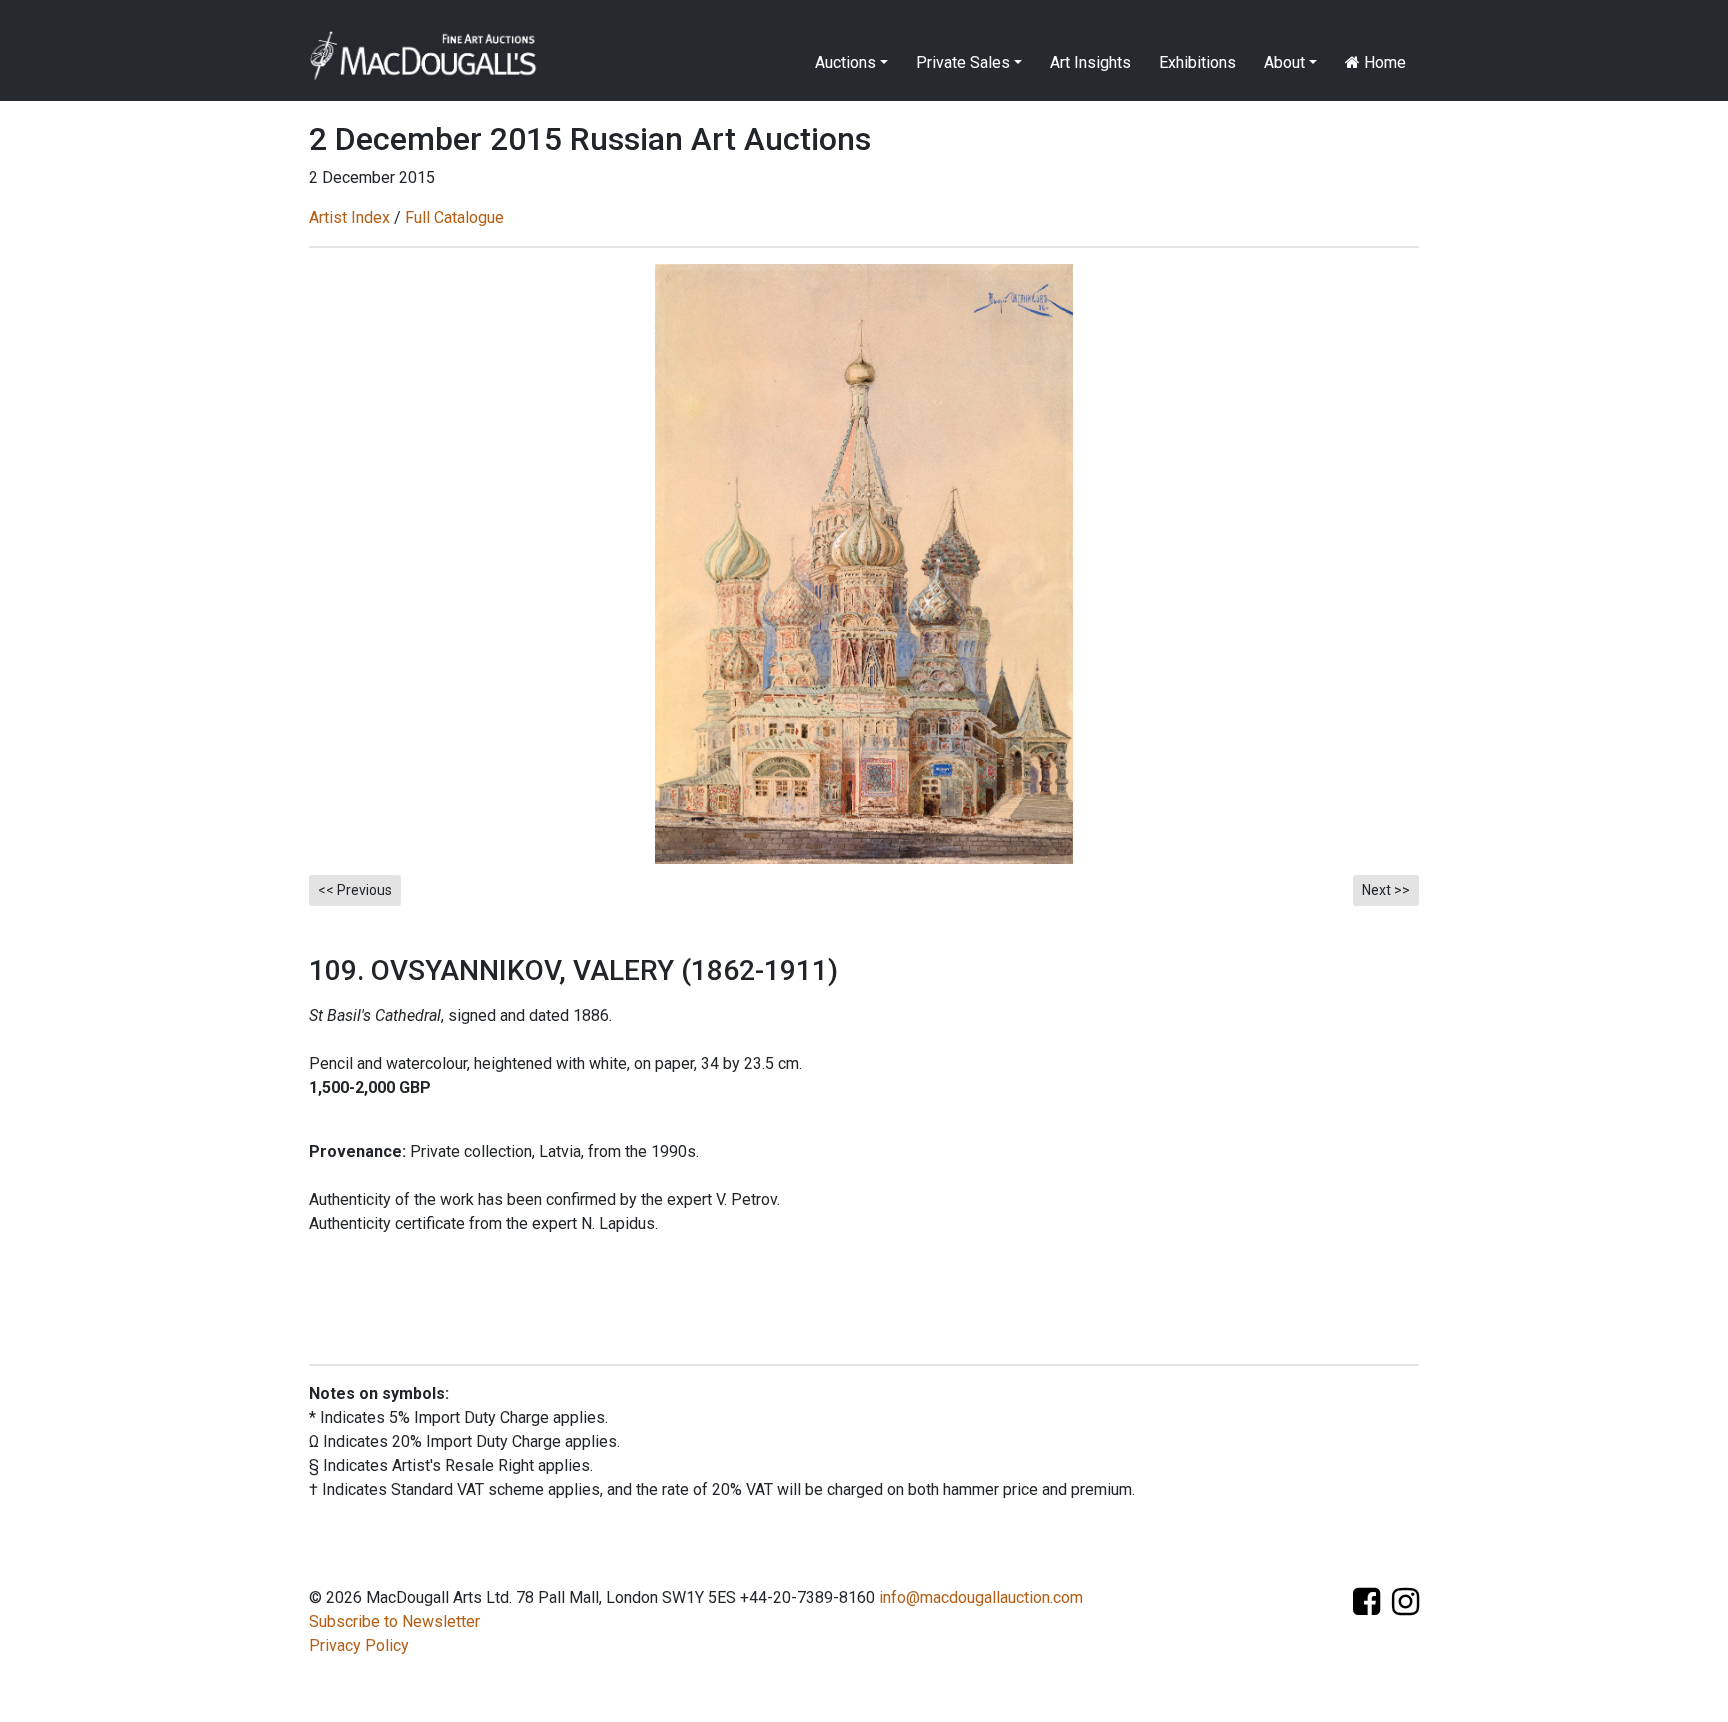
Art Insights (1090, 62)
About (1284, 62)
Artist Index (349, 217)
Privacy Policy (359, 1645)
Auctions (845, 62)
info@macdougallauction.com (981, 1597)
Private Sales (963, 62)
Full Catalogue (454, 217)
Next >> (1386, 890)
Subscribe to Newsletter (394, 1621)
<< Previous (355, 890)
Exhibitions (1197, 62)
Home (1383, 62)
